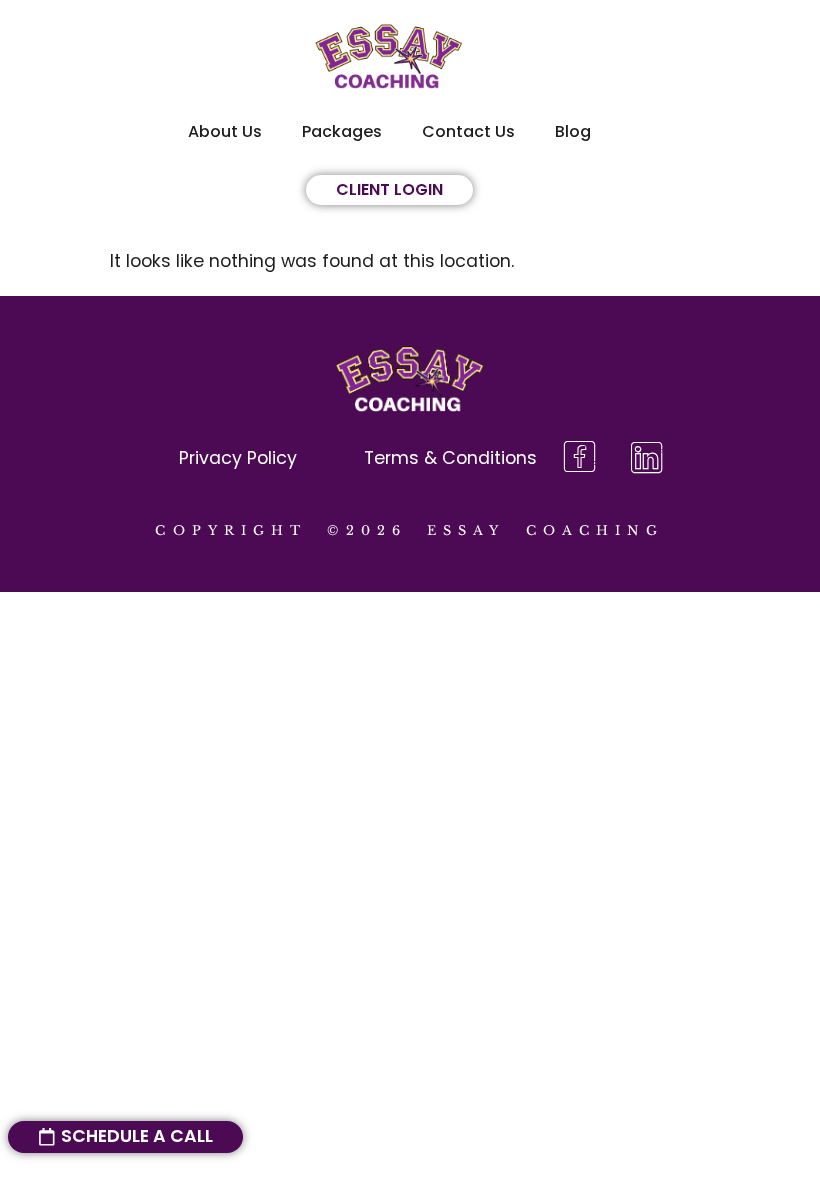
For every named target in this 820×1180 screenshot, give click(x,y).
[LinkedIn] (646, 458)
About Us (225, 131)
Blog (573, 131)
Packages (342, 131)
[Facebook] (579, 458)
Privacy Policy (238, 458)
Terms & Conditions (450, 458)
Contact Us (468, 131)
